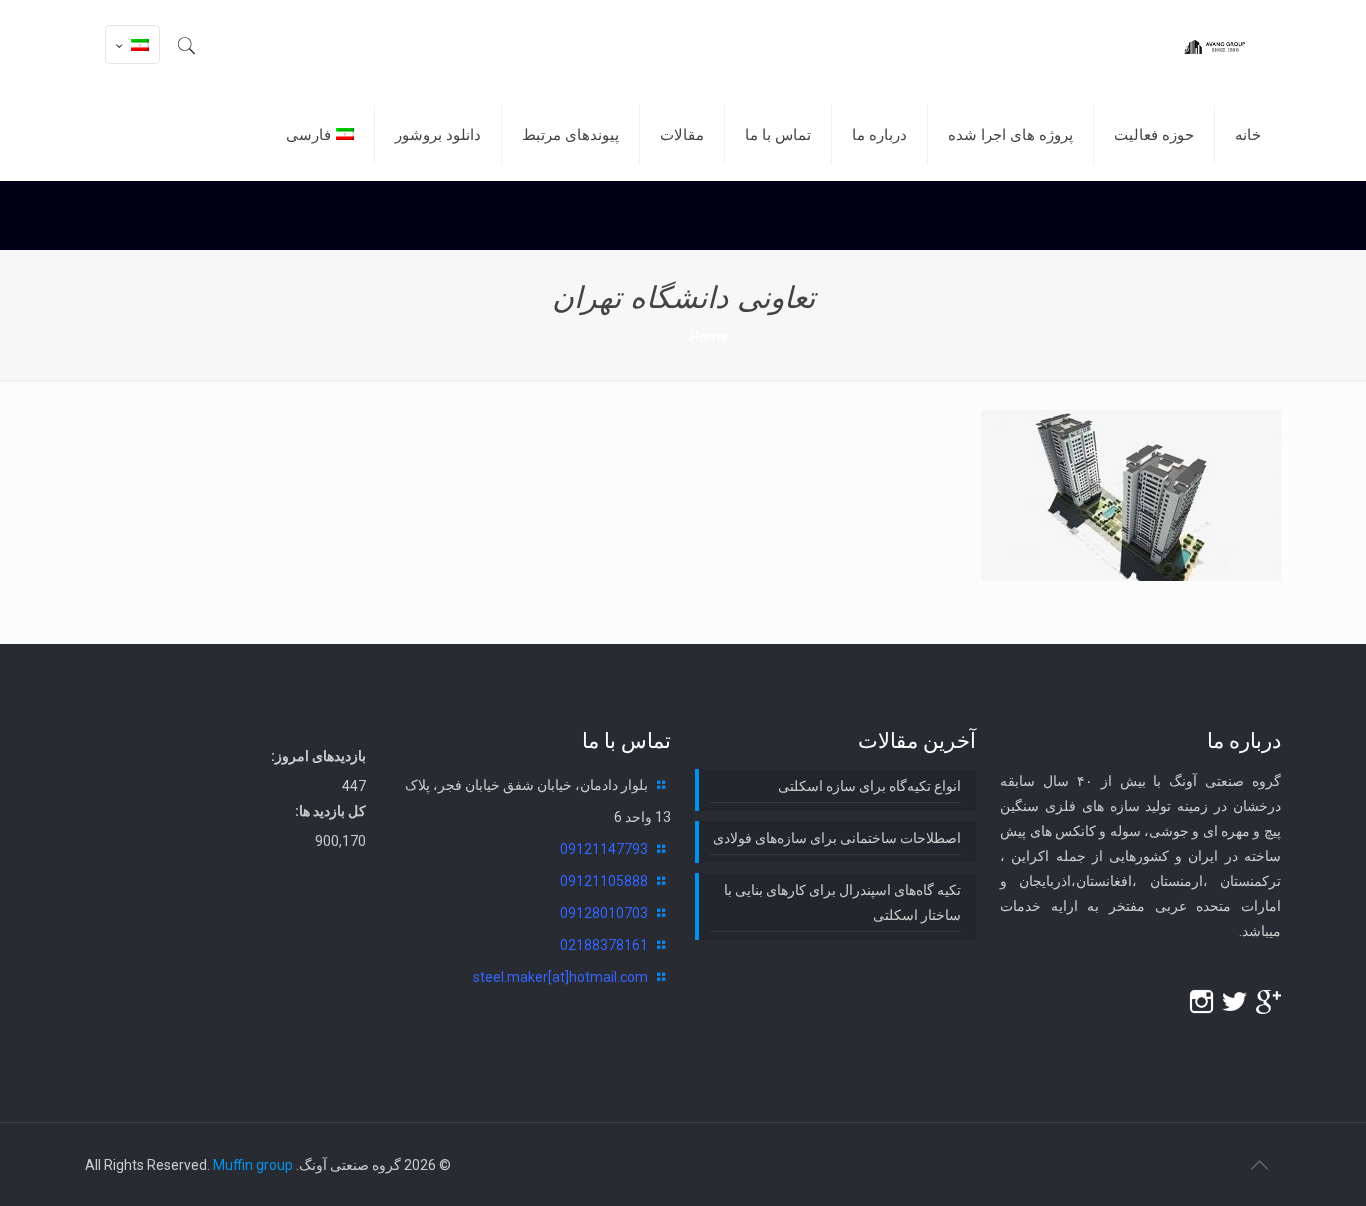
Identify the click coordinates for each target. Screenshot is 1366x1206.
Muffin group (253, 1165)
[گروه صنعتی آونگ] (1214, 45)
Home (709, 337)
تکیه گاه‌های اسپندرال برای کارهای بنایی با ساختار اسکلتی (842, 902)
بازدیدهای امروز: (318, 756)
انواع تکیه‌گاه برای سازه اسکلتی (869, 786)
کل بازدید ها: (330, 811)
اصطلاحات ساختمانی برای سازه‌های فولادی (837, 838)
